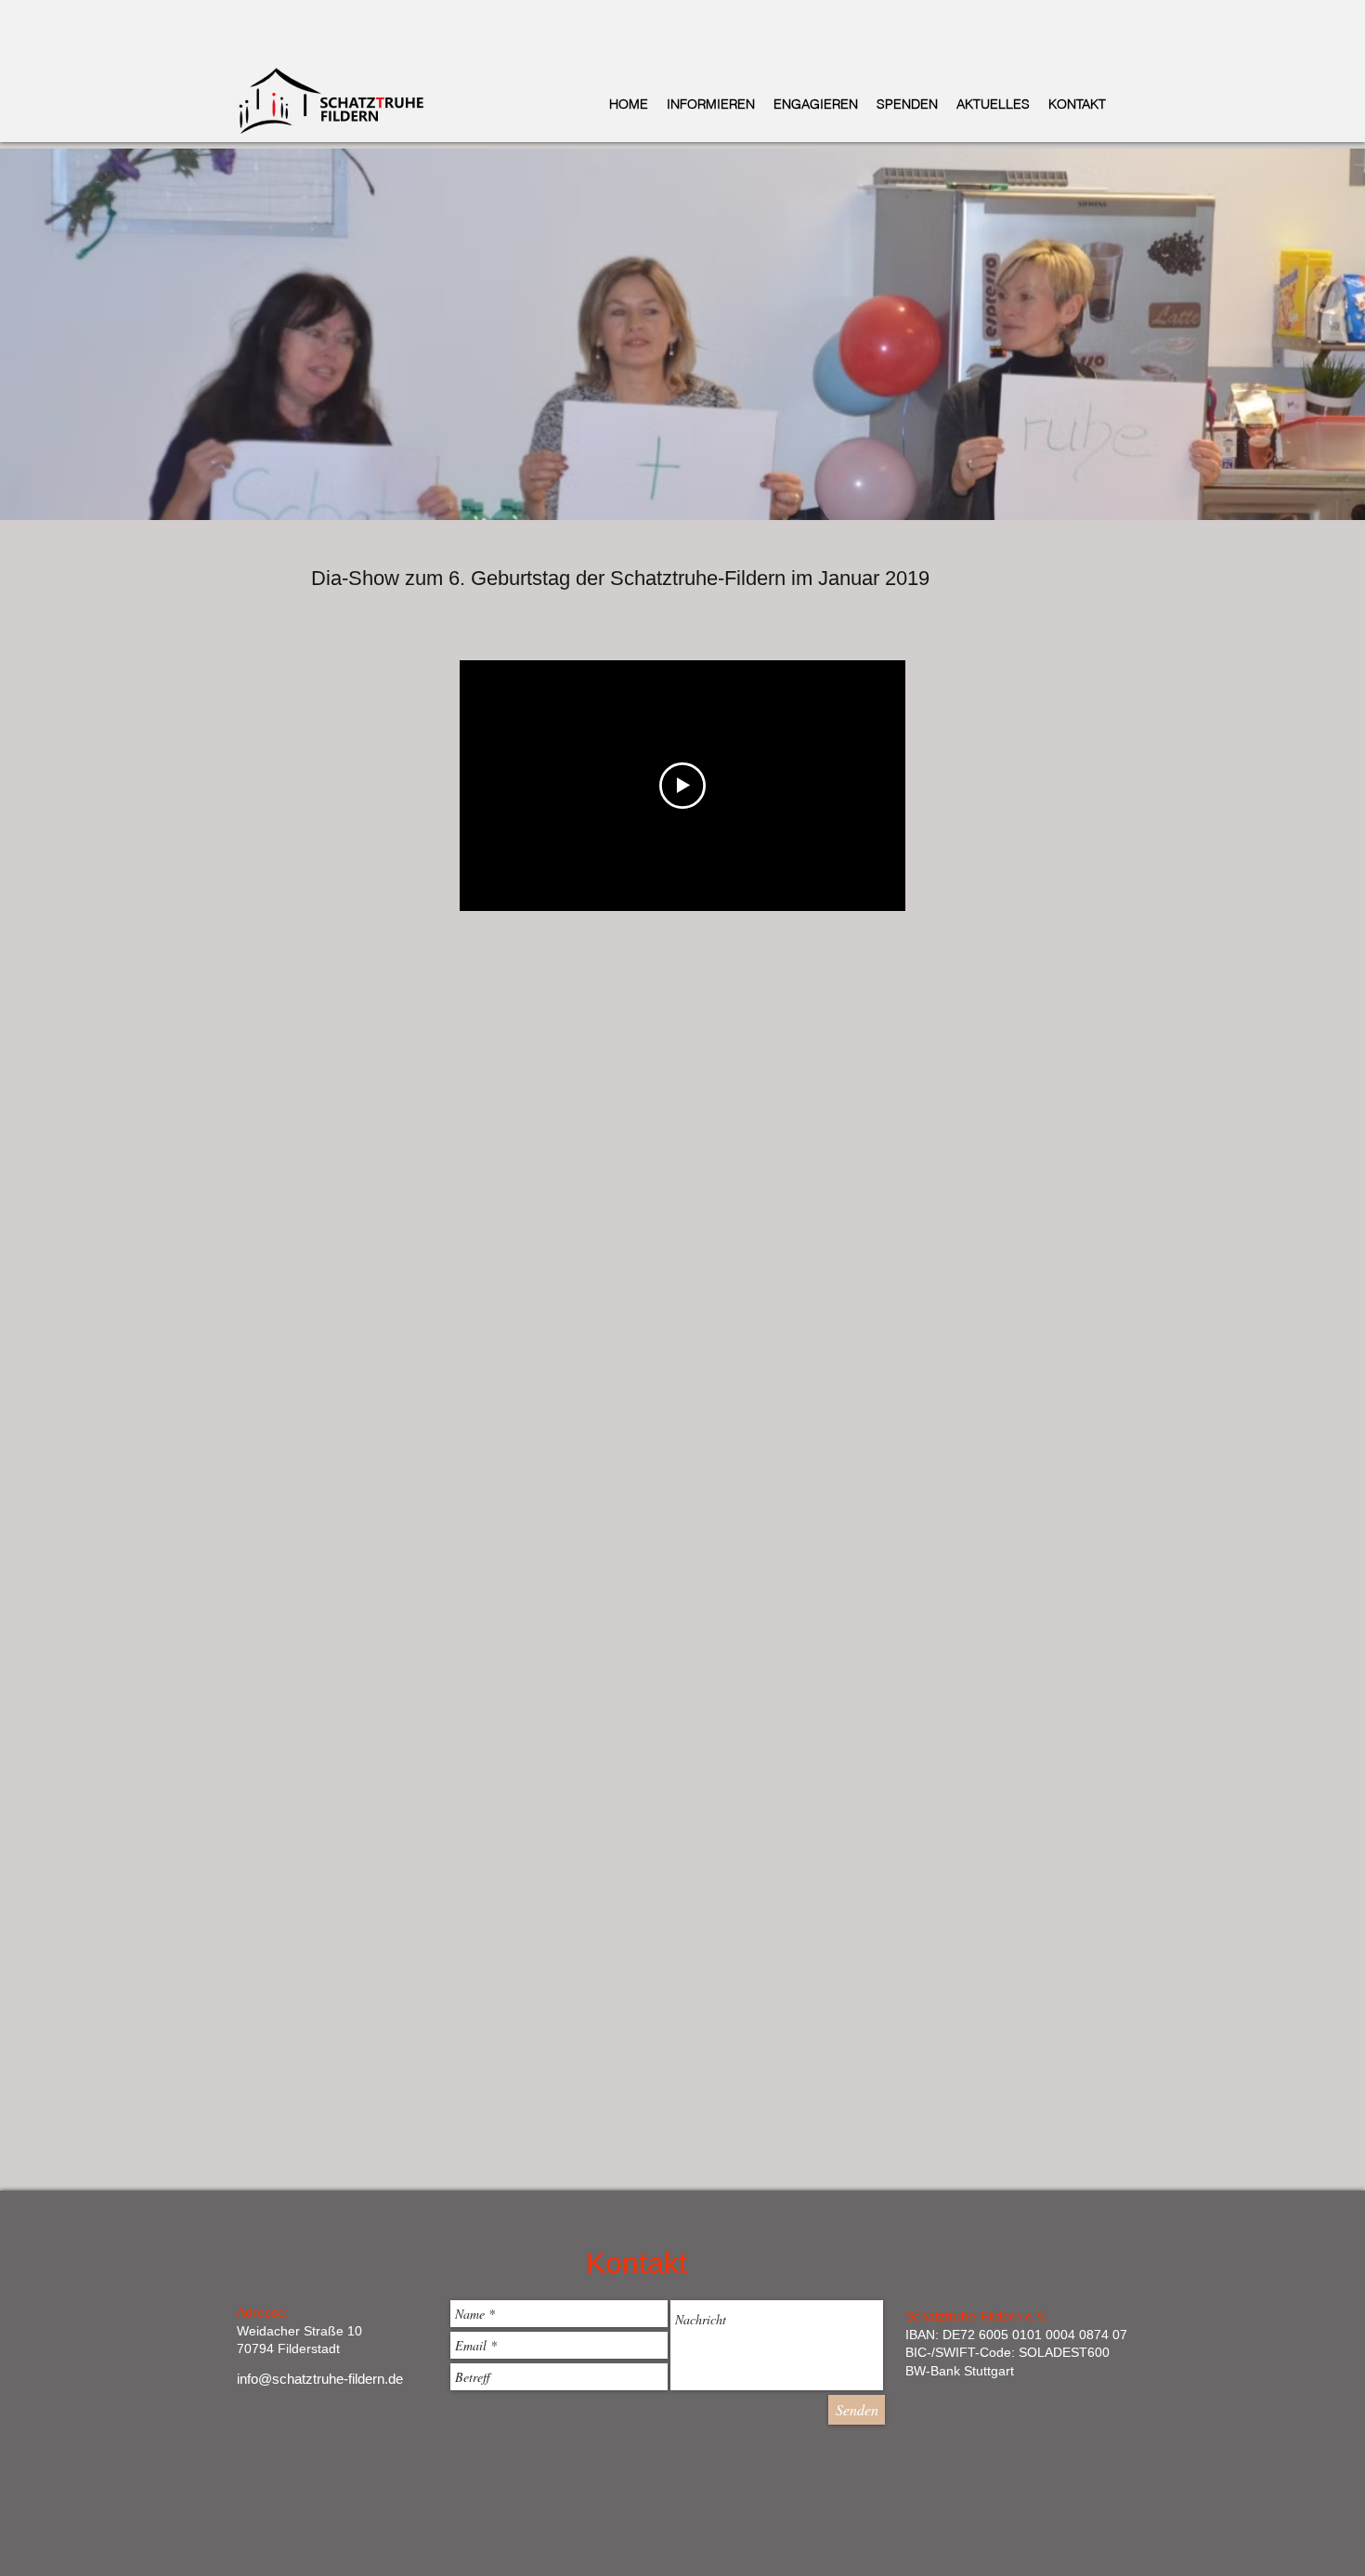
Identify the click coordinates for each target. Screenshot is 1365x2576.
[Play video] (682, 786)
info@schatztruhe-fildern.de (320, 2379)
